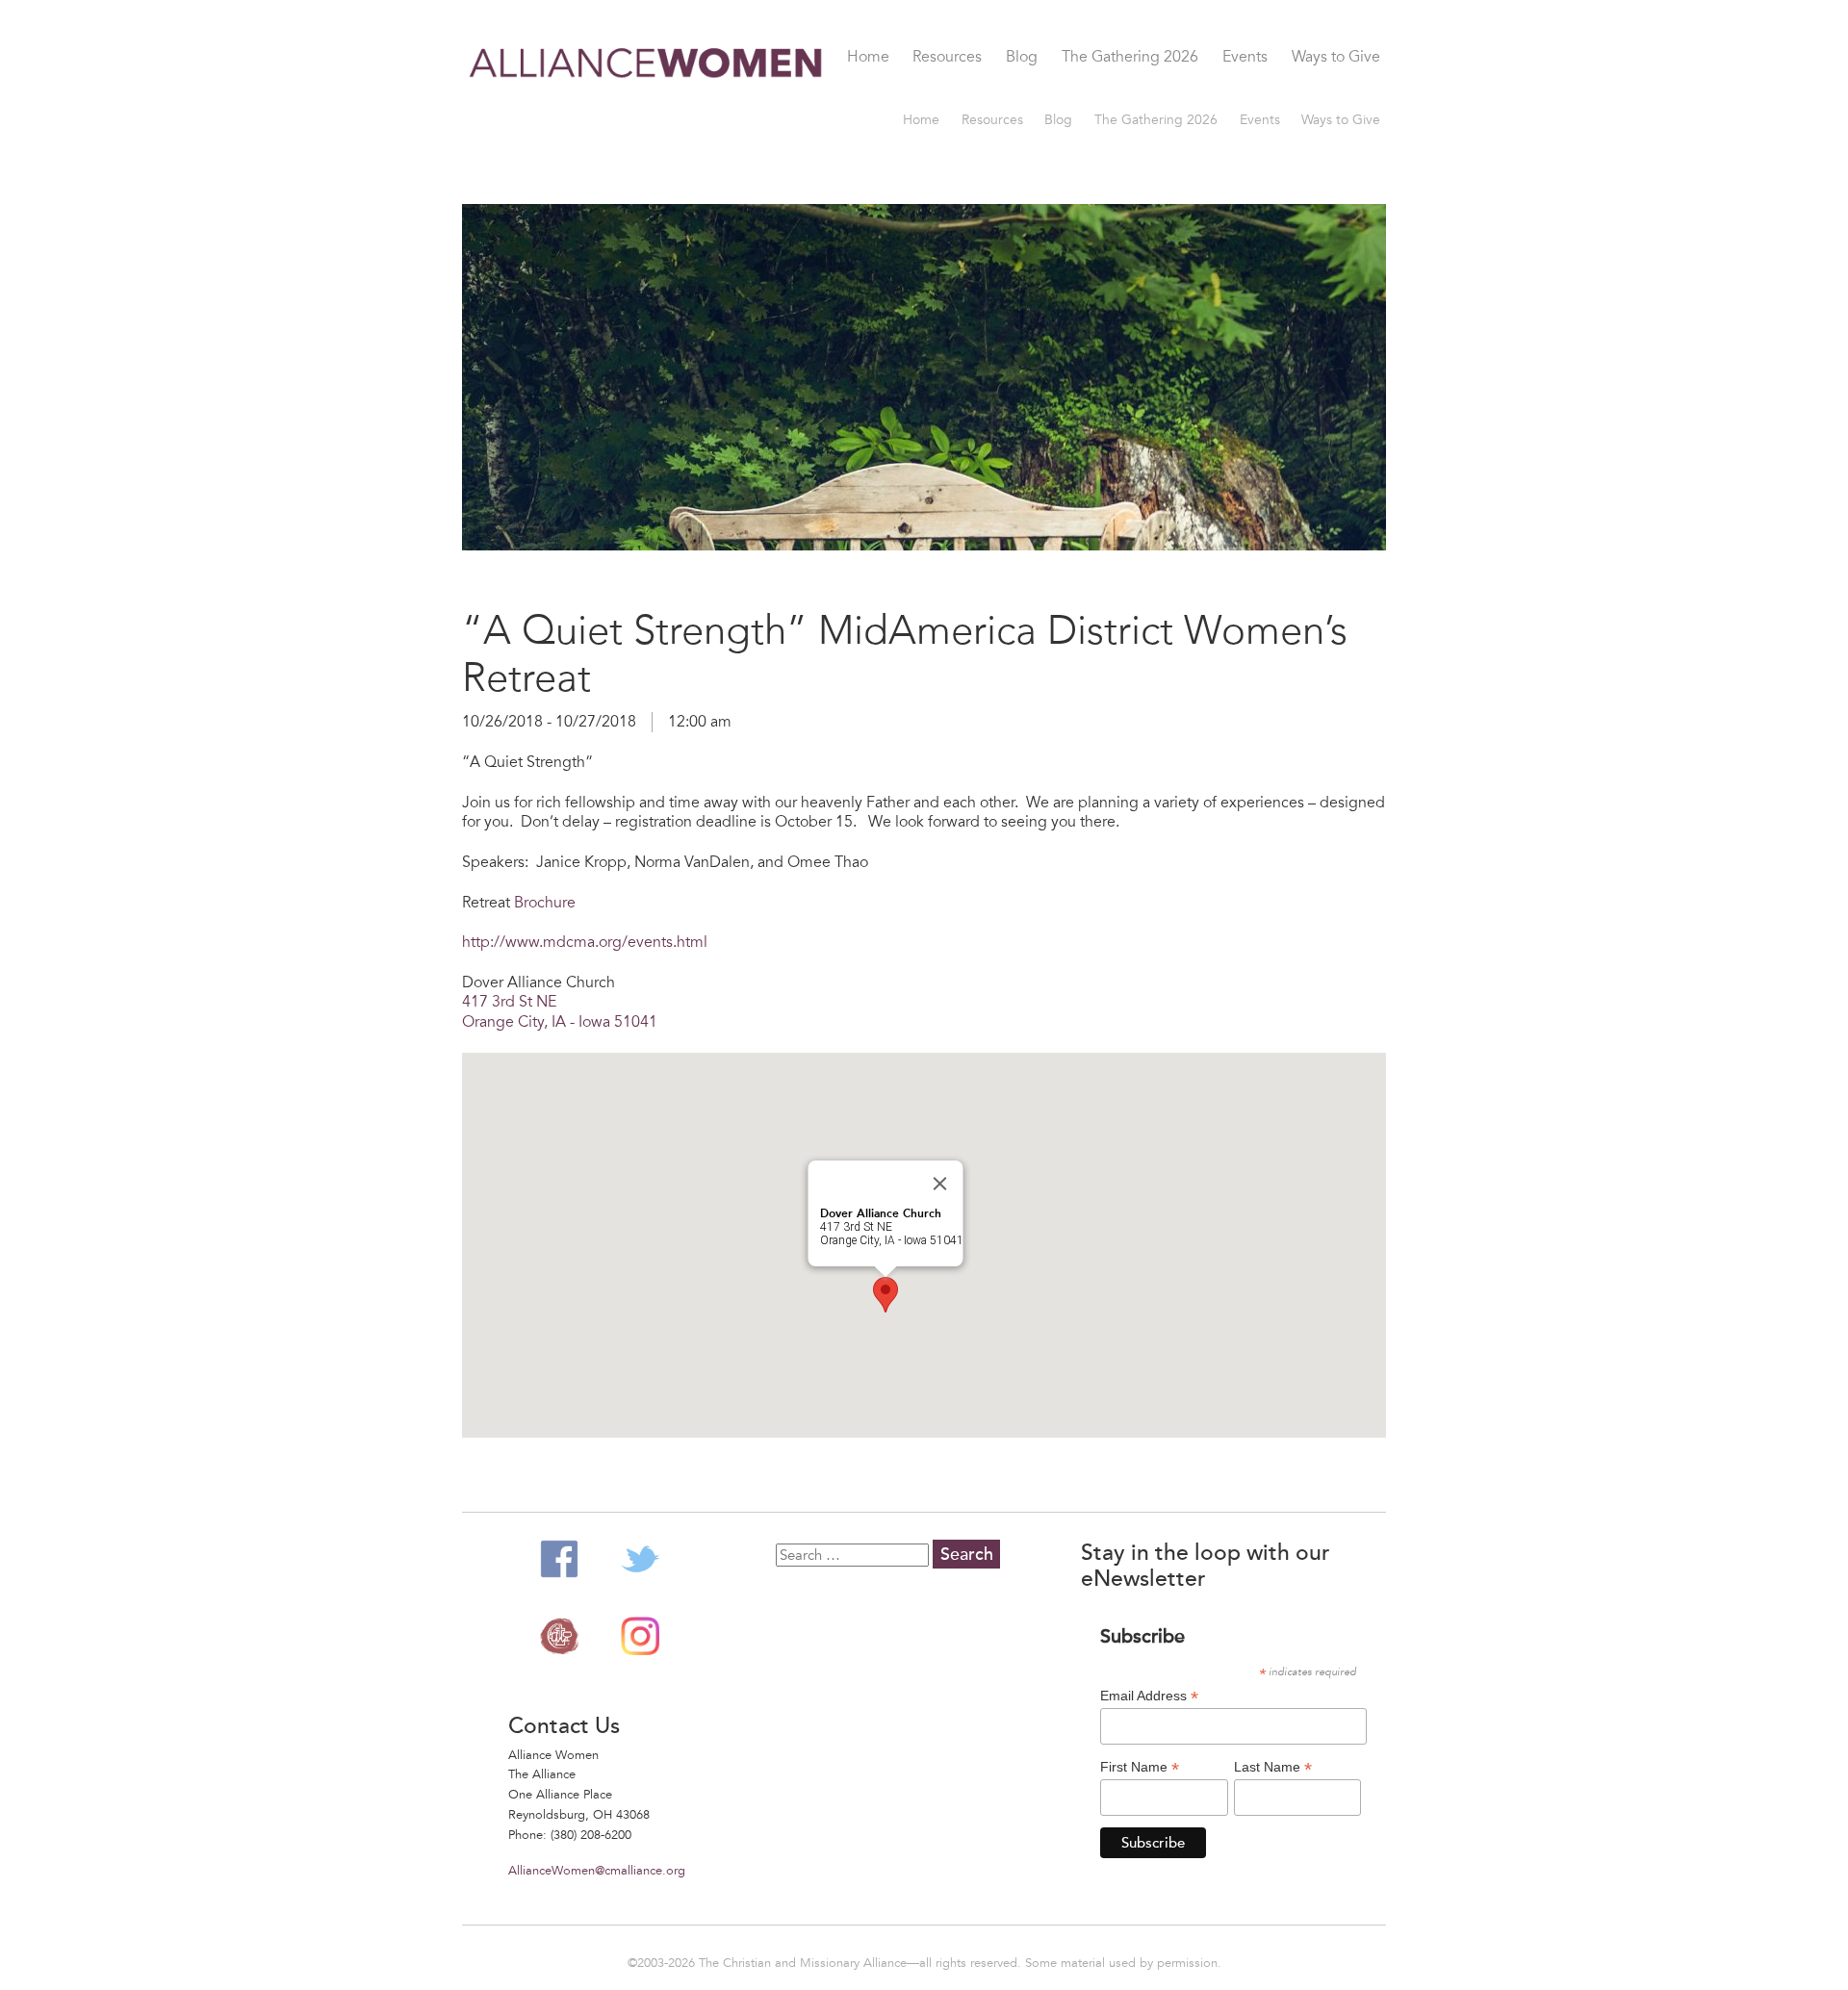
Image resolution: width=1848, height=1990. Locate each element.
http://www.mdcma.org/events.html (585, 942)
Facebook (559, 1559)
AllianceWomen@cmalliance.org (597, 1871)
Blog (1022, 58)
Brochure (545, 903)
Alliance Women (647, 98)
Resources (947, 58)
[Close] (940, 1184)
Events (1245, 58)
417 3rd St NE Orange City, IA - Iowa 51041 (560, 1012)
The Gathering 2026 (1130, 58)
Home (868, 58)
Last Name (1273, 1767)
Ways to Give (1336, 58)
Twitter (640, 1559)
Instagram (640, 1636)
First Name (1140, 1767)
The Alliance (559, 1636)
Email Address (1149, 1696)
